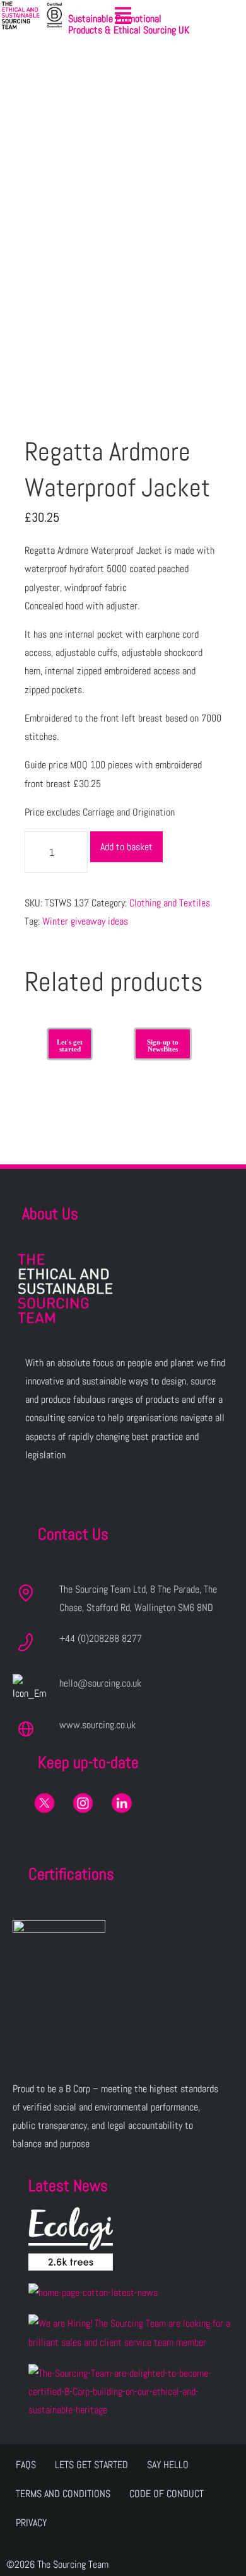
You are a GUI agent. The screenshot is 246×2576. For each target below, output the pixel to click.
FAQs (26, 2465)
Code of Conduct (167, 2494)
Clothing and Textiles (170, 903)
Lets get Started (91, 2465)
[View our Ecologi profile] (71, 2239)
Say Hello (168, 2465)
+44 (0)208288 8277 (101, 1638)
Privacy (31, 2523)
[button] (123, 16)
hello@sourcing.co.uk (100, 1683)
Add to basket (126, 847)
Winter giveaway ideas (85, 921)
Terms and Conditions (63, 2494)
